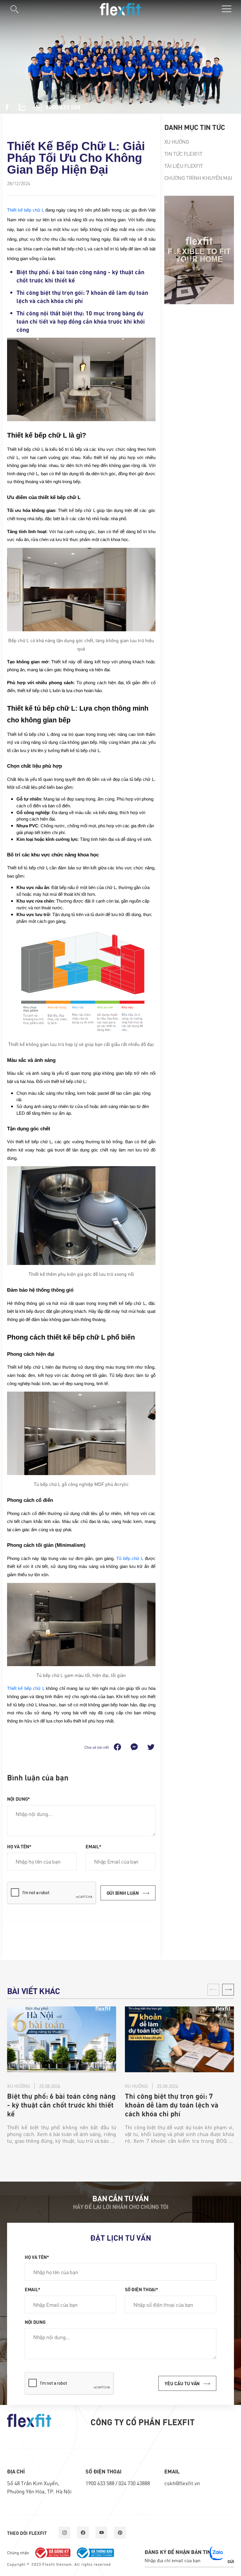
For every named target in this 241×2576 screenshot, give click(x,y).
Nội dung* (19, 1799)
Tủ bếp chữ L (130, 1559)
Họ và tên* (19, 1846)
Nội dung (35, 2322)
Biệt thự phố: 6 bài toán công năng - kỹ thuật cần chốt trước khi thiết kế (61, 2105)
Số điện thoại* (142, 2289)
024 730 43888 (134, 2483)
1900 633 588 (101, 2483)
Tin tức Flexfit (183, 154)
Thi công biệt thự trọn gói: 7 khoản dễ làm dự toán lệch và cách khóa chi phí (172, 2105)
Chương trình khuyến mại (198, 178)
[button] (228, 1990)
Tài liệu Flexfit (184, 166)
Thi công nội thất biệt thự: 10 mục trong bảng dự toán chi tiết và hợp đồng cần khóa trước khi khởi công (81, 321)
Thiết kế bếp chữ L (25, 210)
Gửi (231, 2561)
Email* (93, 1846)
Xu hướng (177, 142)
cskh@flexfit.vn (182, 2483)
